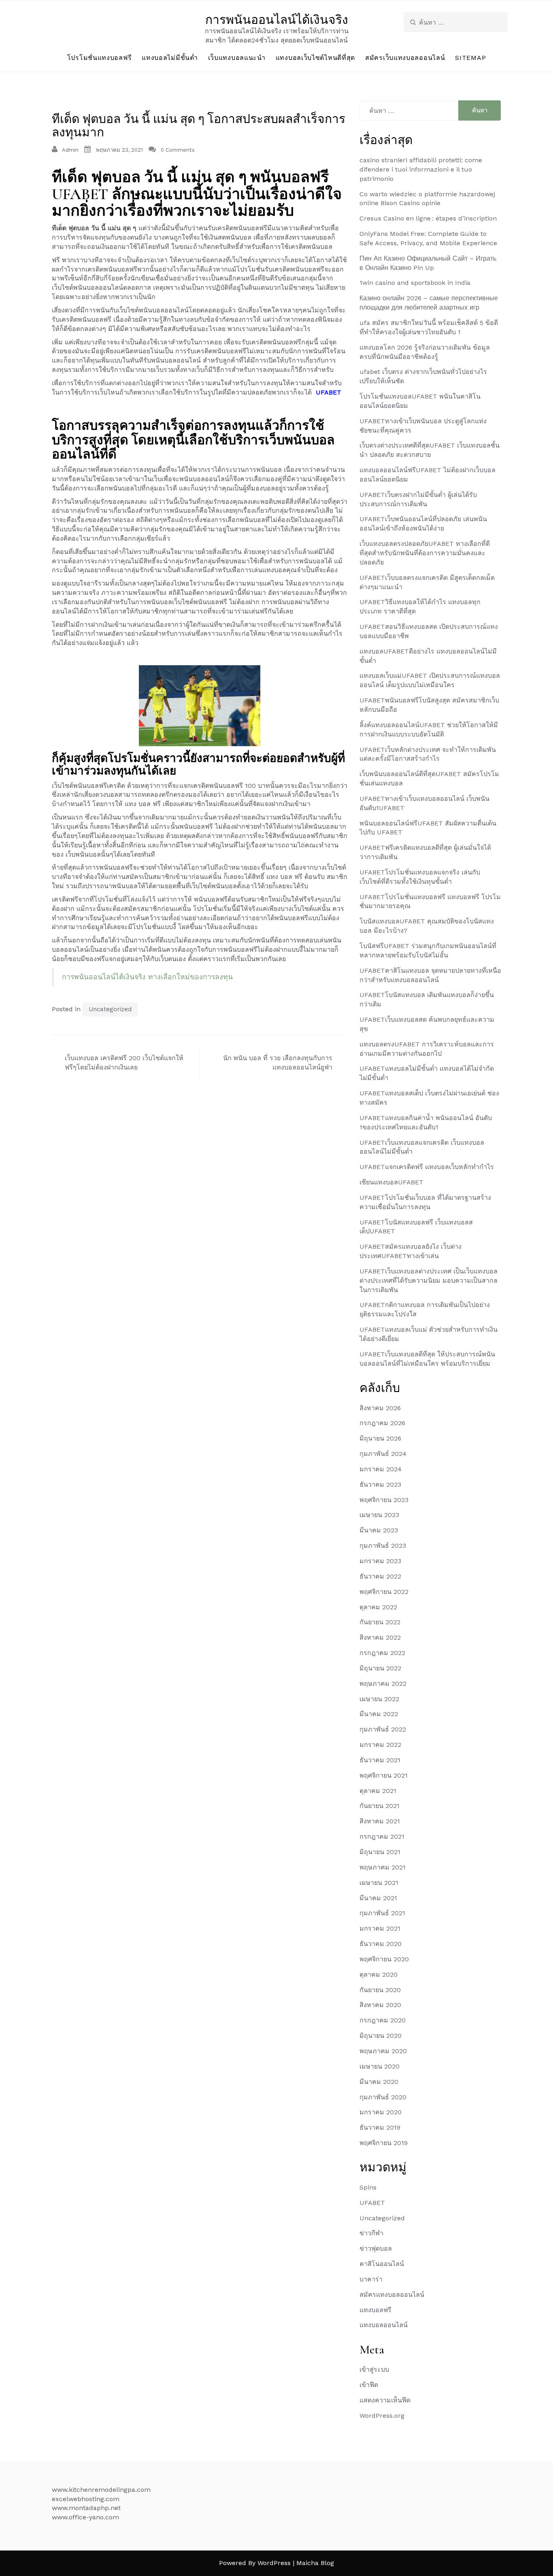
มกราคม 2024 (381, 1469)
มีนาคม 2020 (379, 2082)
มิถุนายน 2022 (380, 1668)
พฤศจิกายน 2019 (384, 2143)
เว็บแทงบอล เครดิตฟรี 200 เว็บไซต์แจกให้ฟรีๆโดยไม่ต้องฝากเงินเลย (124, 1063)
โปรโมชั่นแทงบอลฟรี (100, 58)
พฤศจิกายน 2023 (384, 1500)
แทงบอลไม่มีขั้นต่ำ (170, 58)
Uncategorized (110, 1009)
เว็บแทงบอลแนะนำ (237, 58)
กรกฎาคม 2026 (382, 1423)
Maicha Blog (315, 2563)
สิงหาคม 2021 (380, 1821)
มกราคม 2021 (380, 1928)
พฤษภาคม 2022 (383, 1684)
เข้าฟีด (369, 2385)
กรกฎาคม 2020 (383, 2020)
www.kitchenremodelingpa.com (101, 2490)
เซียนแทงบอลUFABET (391, 1182)
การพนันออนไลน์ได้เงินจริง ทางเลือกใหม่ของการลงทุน (147, 977)
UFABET (329, 392)
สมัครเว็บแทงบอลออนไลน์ (405, 58)
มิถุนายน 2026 (380, 1438)
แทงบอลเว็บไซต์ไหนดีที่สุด (315, 58)
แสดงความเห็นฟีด (385, 2400)
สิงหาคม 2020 (380, 2005)
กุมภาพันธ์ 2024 (383, 1454)
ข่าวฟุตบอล (376, 2248)
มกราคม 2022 (380, 1745)
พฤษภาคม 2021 (383, 1867)
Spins (368, 2187)
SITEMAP (470, 58)
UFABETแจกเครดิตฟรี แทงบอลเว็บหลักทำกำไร (427, 1167)
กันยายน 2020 (380, 1990)
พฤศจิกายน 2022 (384, 1592)
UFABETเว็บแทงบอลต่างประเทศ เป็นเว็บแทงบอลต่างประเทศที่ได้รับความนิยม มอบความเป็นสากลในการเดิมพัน (429, 1281)
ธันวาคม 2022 (380, 1576)
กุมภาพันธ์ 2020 (383, 2097)
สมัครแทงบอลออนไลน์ (392, 2295)
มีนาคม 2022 (379, 1714)
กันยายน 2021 (380, 1806)
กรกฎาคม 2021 (382, 1837)
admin (70, 150)
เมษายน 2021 (379, 1883)
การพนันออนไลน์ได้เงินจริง (277, 20)
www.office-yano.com (85, 2517)
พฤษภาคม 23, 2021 (119, 150)
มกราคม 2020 (381, 2112)
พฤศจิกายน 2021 (384, 1775)
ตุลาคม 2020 (379, 1974)
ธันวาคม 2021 (380, 1760)
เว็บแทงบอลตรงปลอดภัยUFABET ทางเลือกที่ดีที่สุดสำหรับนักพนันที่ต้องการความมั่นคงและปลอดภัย (425, 553)
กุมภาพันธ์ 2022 (383, 1729)
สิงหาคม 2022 (380, 1637)
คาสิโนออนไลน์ (382, 2264)
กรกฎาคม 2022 (382, 1653)
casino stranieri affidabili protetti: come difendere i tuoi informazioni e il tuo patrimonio (421, 169)
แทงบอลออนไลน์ (384, 2325)
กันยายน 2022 (380, 1622)
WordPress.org (382, 2416)
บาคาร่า (371, 2279)
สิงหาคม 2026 (380, 1408)
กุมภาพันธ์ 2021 (382, 1913)
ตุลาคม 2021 (378, 1791)
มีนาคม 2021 (378, 1898)
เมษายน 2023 (379, 1515)
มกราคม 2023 (380, 1561)
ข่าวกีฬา (371, 2233)
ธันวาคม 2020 (381, 1944)
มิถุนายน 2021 (380, 1852)
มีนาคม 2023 (379, 1530)
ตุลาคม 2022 (378, 1607)
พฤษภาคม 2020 (383, 2051)
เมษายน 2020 (380, 2066)
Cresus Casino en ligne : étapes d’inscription (428, 218)
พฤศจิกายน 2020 (384, 1959)
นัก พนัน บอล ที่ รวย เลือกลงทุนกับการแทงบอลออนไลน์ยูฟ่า (278, 1063)
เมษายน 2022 (379, 1699)
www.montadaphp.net (86, 2508)
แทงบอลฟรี (375, 2310)
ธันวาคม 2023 (380, 1484)
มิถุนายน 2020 (381, 2036)
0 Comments (178, 150)
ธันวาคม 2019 (380, 2127)
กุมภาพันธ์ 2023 (383, 1546)
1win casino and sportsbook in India (415, 283)
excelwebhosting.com (86, 2499)
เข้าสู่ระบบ (374, 2369)
